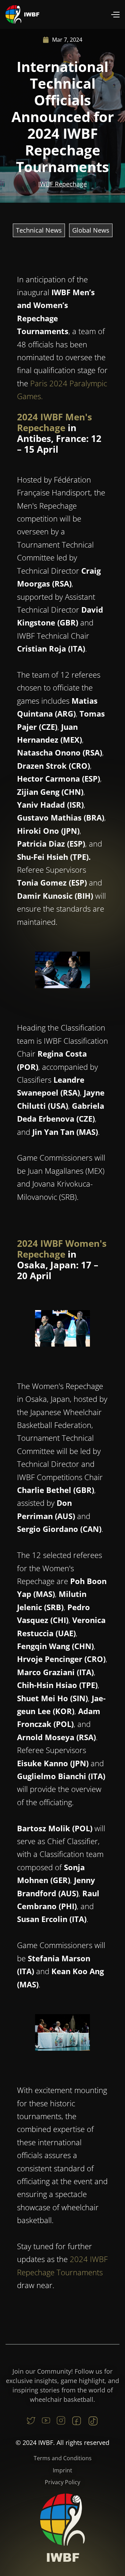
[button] (115, 14)
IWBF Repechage (62, 184)
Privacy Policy (62, 2482)
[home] (23, 14)
